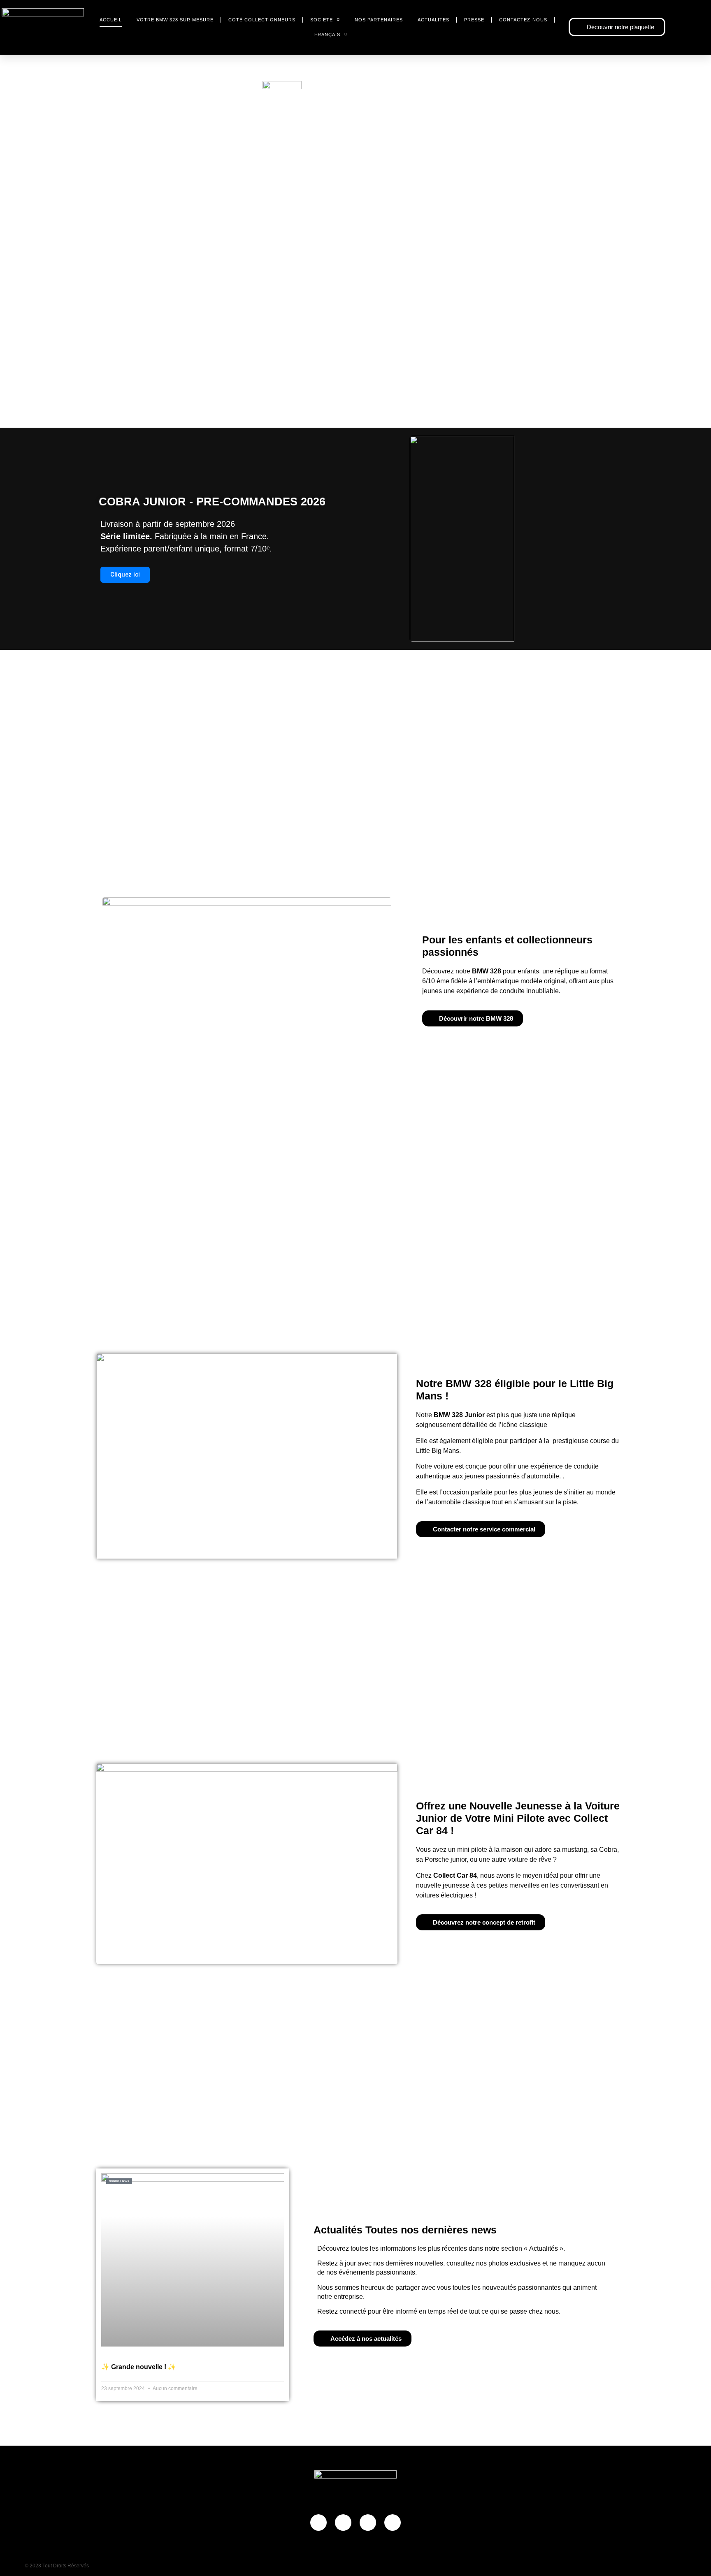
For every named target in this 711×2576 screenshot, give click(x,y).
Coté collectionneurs (262, 20)
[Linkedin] (393, 2523)
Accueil (111, 20)
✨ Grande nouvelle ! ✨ (139, 2367)
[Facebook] (318, 2523)
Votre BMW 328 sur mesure (175, 20)
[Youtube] (368, 2523)
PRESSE (474, 20)
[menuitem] (331, 35)
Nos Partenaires (379, 20)
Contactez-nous (523, 20)
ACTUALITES (433, 20)
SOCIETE (322, 20)
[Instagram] (343, 2523)
